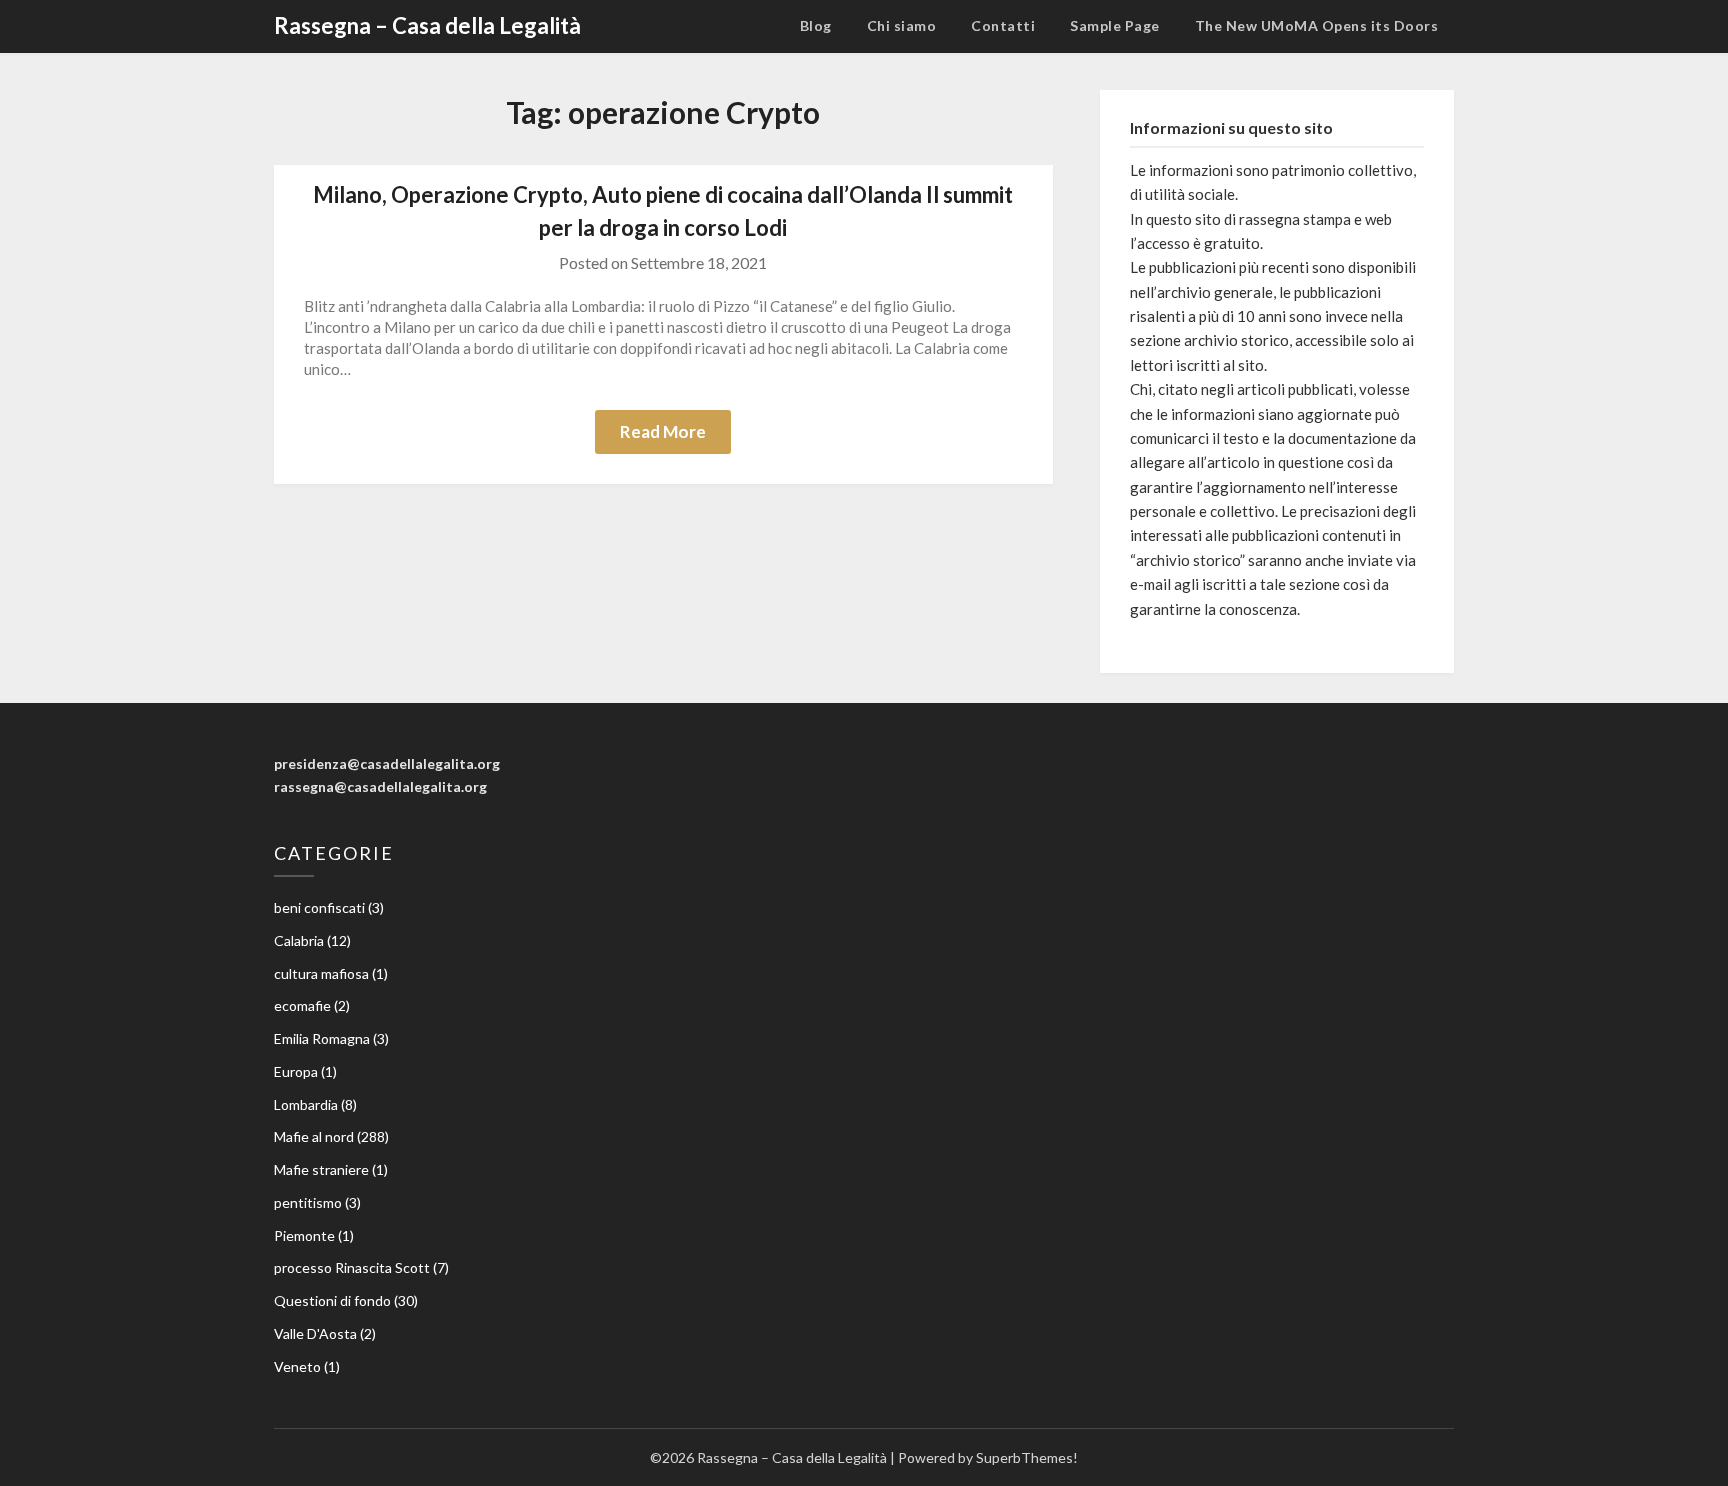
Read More (663, 431)
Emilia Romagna (322, 1038)
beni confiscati (319, 907)
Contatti (1003, 25)
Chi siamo (902, 25)
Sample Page (1115, 25)
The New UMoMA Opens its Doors (1317, 25)
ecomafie (302, 1005)
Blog (816, 25)
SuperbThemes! (1027, 1457)
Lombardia (306, 1104)
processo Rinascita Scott (352, 1267)
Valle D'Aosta (315, 1333)
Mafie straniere (321, 1169)
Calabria (299, 940)
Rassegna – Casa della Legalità (427, 25)
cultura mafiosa (321, 973)
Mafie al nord (314, 1136)
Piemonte (304, 1235)
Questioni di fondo (332, 1300)
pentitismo (308, 1202)
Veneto (297, 1366)
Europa (296, 1071)
